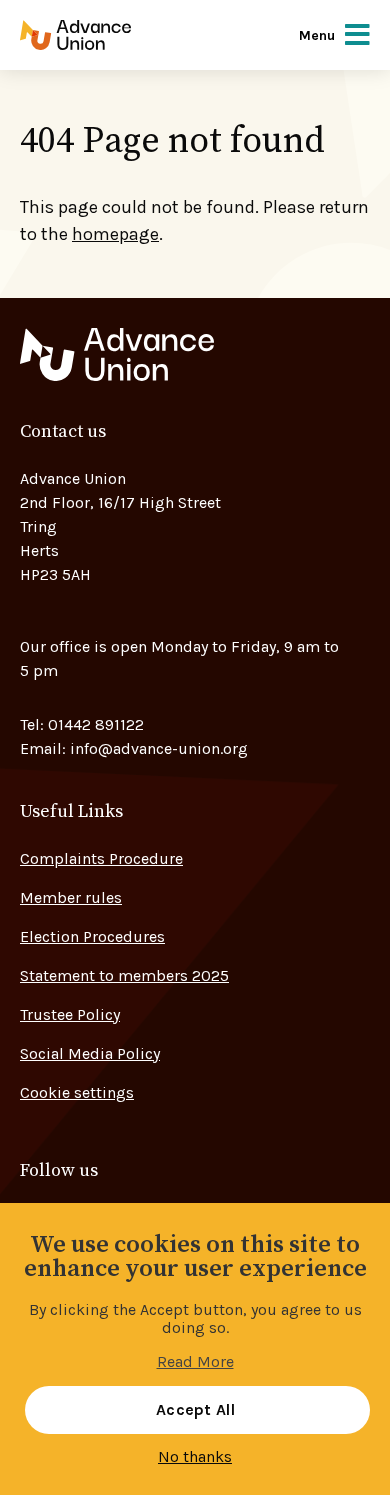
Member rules (71, 897)
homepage (115, 234)
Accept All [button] (195, 1409)
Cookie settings (77, 1092)
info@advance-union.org (159, 748)
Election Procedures (92, 936)
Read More (195, 1362)
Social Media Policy (90, 1053)
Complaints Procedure (101, 858)
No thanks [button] (195, 1457)
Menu (317, 35)
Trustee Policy (70, 1014)
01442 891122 (96, 724)
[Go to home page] (102, 35)
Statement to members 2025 (124, 975)
